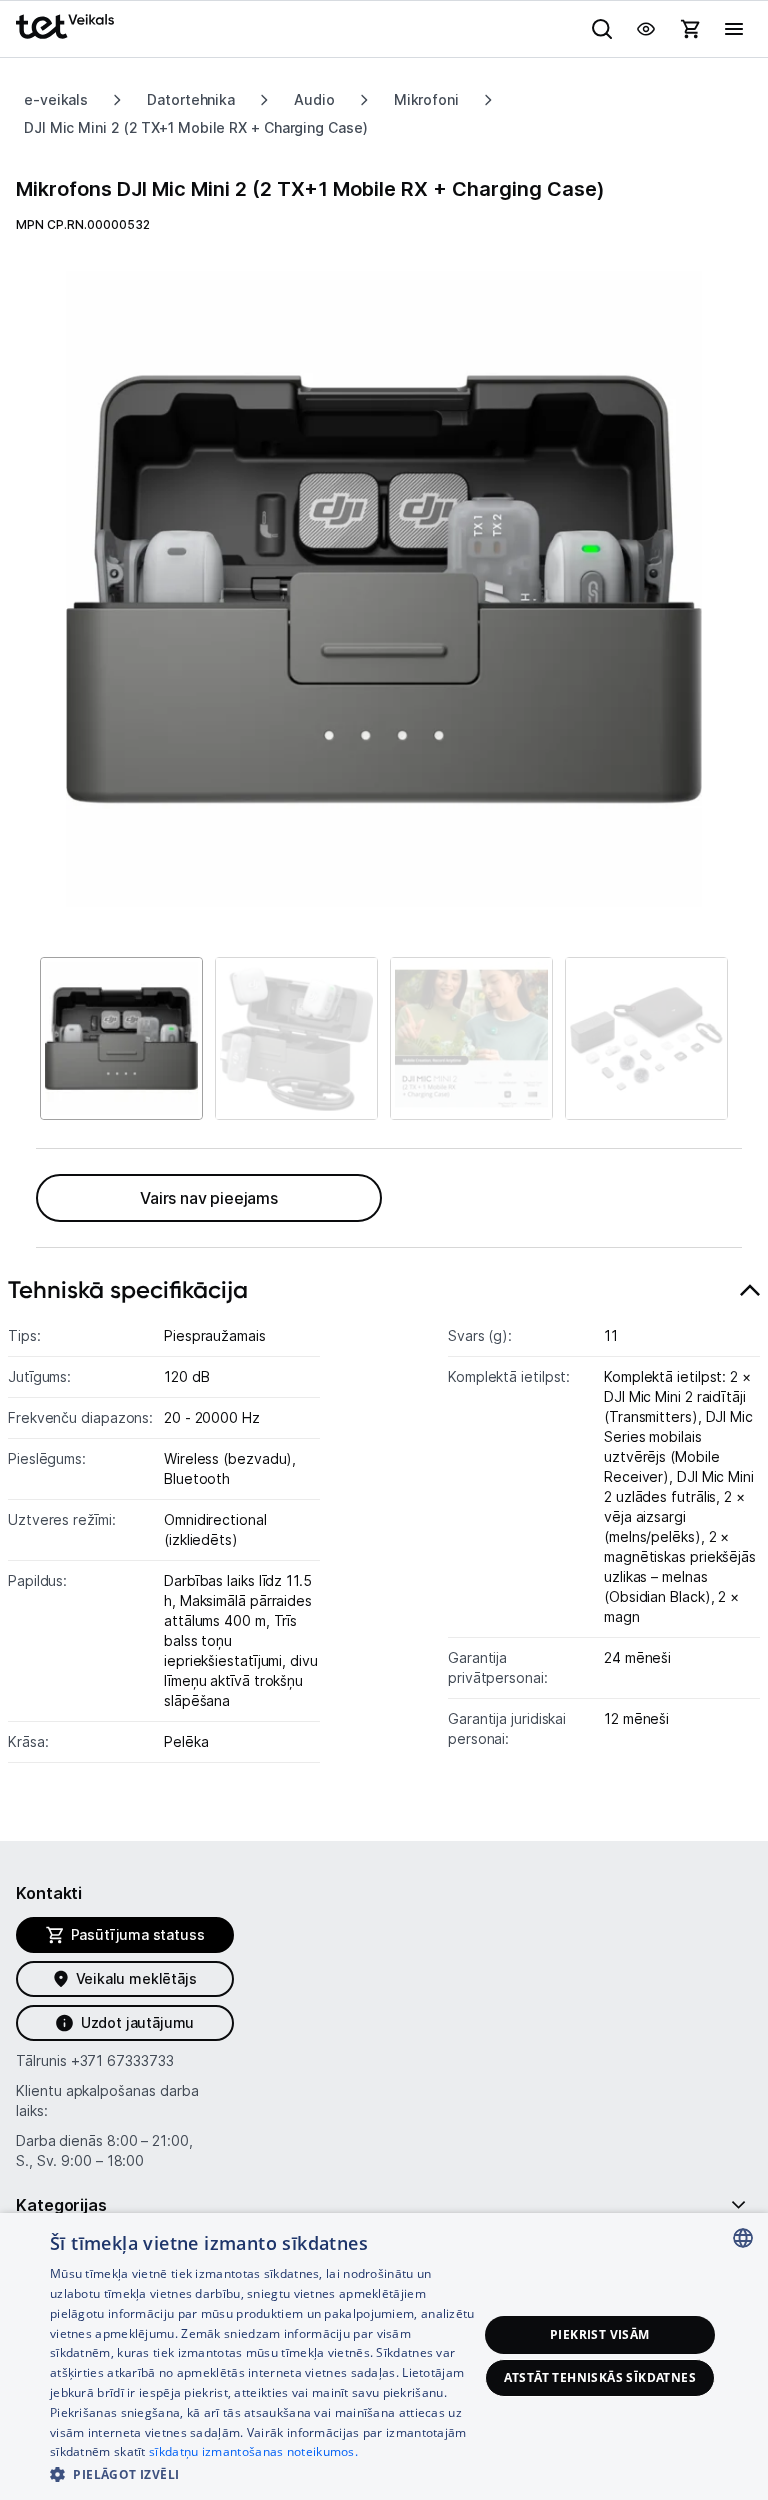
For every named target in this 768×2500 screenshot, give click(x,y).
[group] (384, 589)
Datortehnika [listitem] (191, 99)
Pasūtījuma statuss (138, 1934)
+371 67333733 (122, 2060)
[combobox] (743, 2238)
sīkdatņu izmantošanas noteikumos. (253, 2451)
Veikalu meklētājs (136, 1978)
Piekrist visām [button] (600, 2334)
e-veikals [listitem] (56, 99)
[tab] (384, 1525)
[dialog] (384, 2356)
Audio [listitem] (314, 99)
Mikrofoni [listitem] (426, 99)
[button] (264, 2473)
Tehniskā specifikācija (128, 1289)
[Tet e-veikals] (65, 26)
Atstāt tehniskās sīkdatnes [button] (600, 2377)
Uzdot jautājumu (137, 2022)
